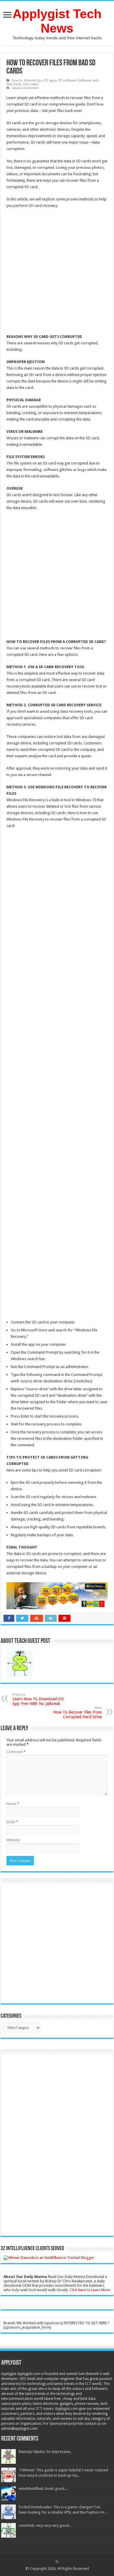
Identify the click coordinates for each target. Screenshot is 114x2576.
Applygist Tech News (57, 21)
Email (12, 1822)
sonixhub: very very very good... (45, 2525)
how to (17, 80)
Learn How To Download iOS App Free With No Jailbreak (38, 1699)
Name (13, 1804)
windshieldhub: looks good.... (43, 2489)
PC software (67, 80)
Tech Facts (14, 84)
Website (13, 1840)
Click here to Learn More (90, 2290)
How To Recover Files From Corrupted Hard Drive (77, 1712)
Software (84, 80)
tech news (31, 84)
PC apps (51, 80)
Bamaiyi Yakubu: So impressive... (46, 2452)
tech (96, 80)
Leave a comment (25, 88)
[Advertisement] (57, 272)
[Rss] (57, 2562)
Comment (16, 1752)
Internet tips (33, 80)
